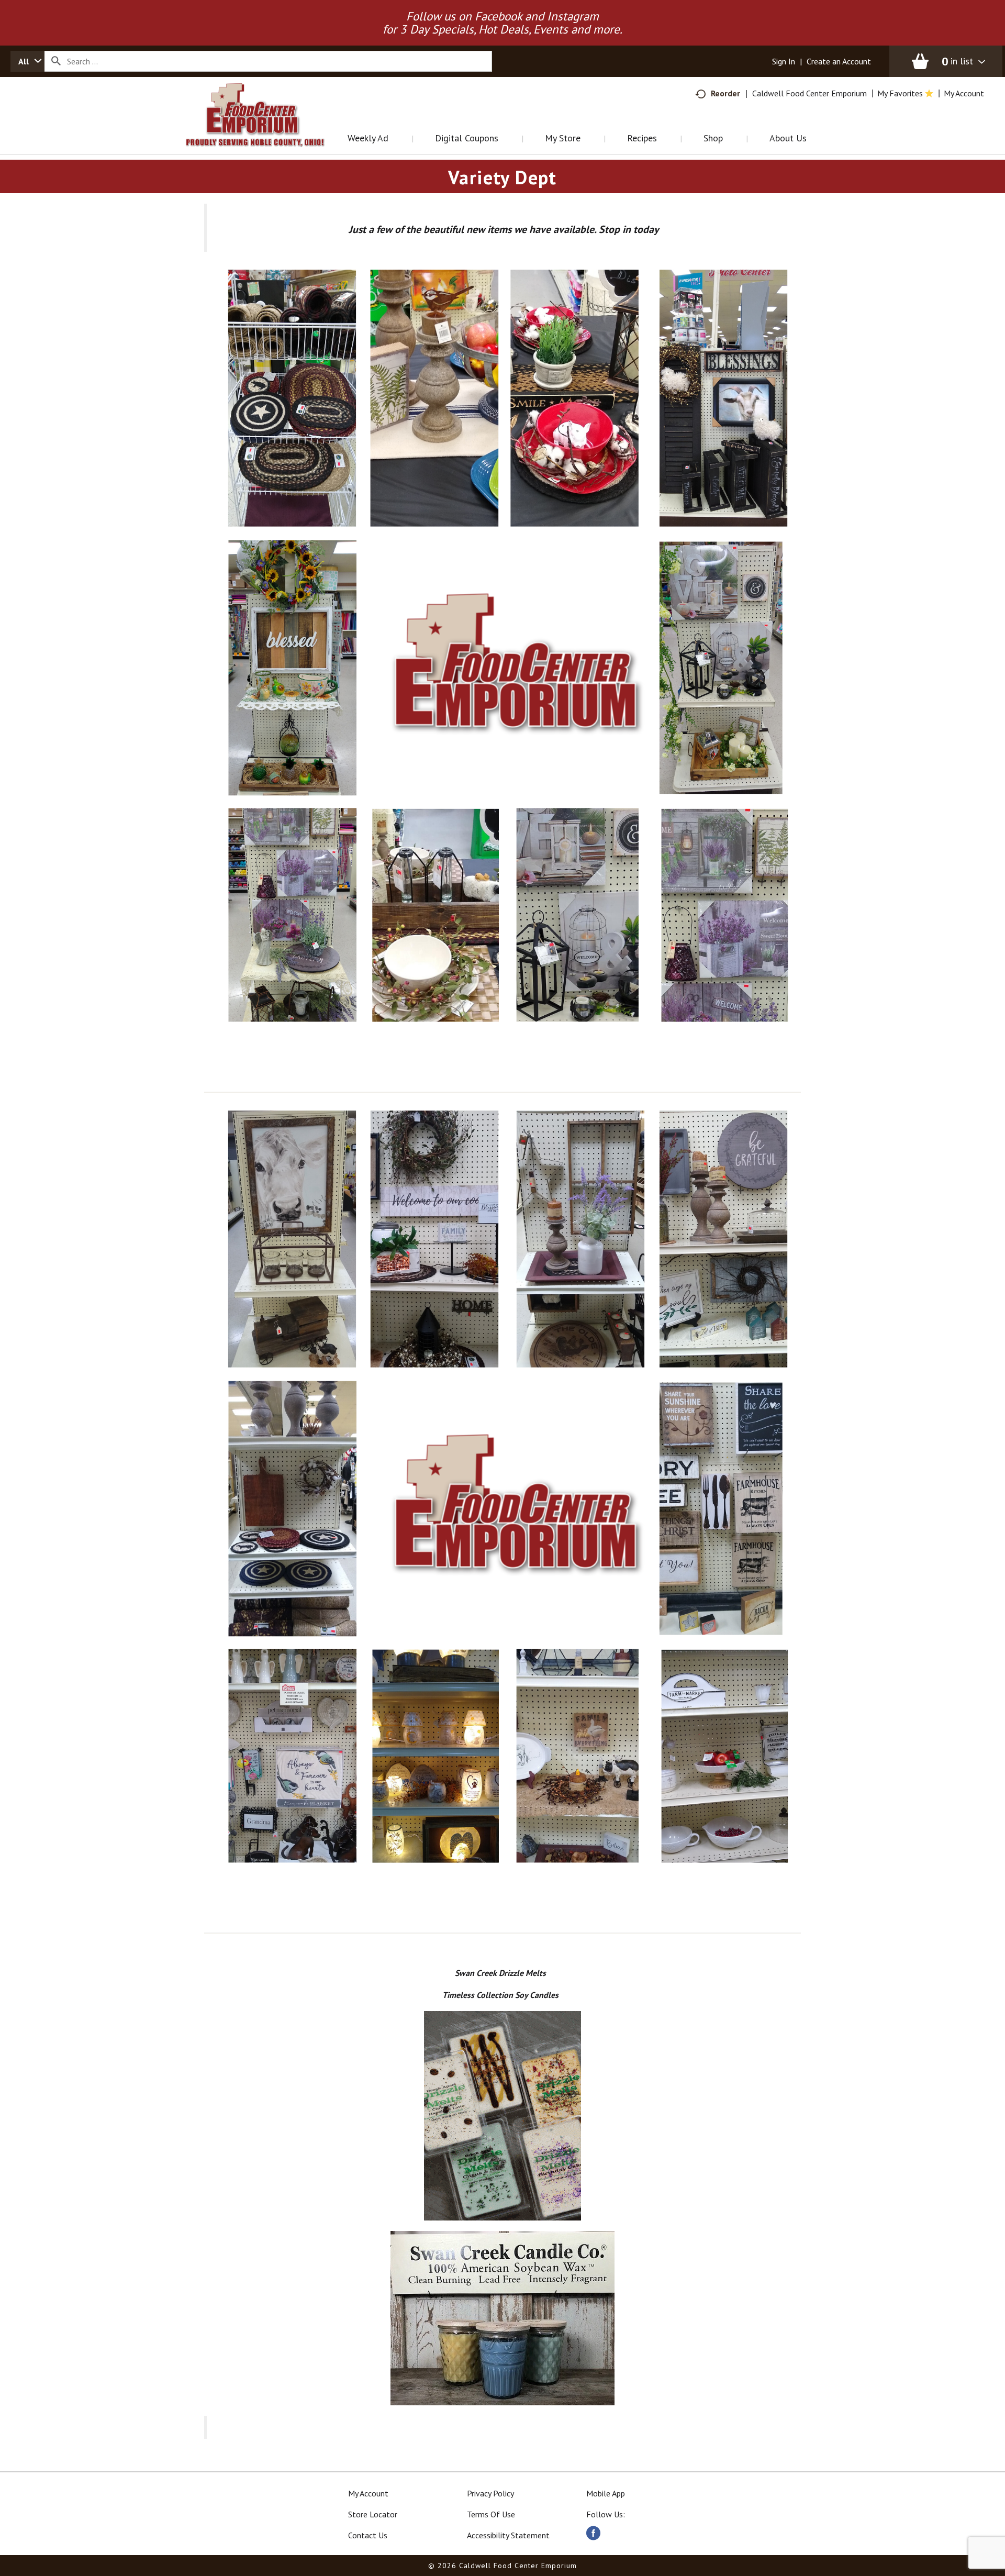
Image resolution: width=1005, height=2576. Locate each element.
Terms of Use (491, 2514)
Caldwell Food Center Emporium (809, 93)
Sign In (784, 61)
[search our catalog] (56, 61)
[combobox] (27, 61)
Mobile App (606, 2493)
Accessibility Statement (508, 2535)
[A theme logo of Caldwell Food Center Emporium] (266, 128)
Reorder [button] (725, 93)
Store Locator (373, 2514)
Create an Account (839, 61)
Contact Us (368, 2535)
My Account (368, 2493)
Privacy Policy (490, 2493)
